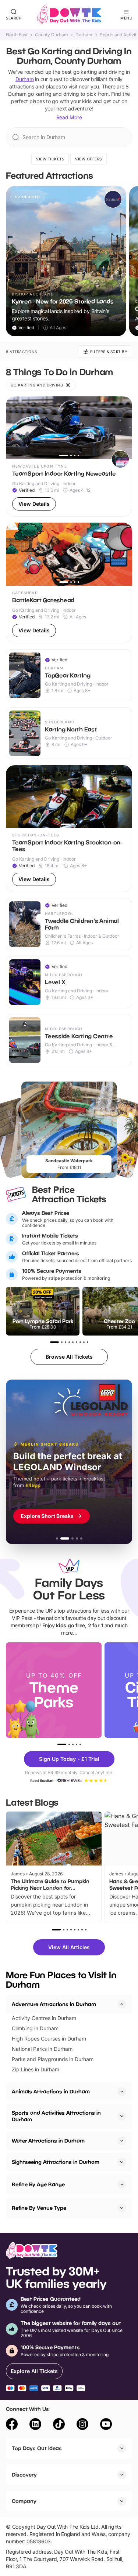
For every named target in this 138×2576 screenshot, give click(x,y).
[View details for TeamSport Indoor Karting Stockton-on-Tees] (69, 829)
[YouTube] (106, 2425)
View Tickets (50, 159)
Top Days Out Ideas (37, 2448)
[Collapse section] (122, 2004)
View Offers (89, 159)
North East (17, 35)
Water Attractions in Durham (48, 2141)
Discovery (24, 2475)
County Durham (52, 35)
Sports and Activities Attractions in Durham (56, 2116)
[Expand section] (122, 2092)
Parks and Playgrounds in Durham (53, 2059)
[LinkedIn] (35, 2425)
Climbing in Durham (35, 2028)
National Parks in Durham (42, 2049)
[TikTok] (59, 2425)
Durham (84, 35)
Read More (69, 117)
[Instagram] (82, 2425)
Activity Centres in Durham (44, 2018)
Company (24, 2501)
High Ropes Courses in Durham (49, 2039)
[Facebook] (12, 2425)
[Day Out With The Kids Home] (69, 15)
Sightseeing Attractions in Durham (56, 2162)
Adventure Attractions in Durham (54, 2004)
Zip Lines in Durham (36, 2069)
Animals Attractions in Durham (51, 2091)
